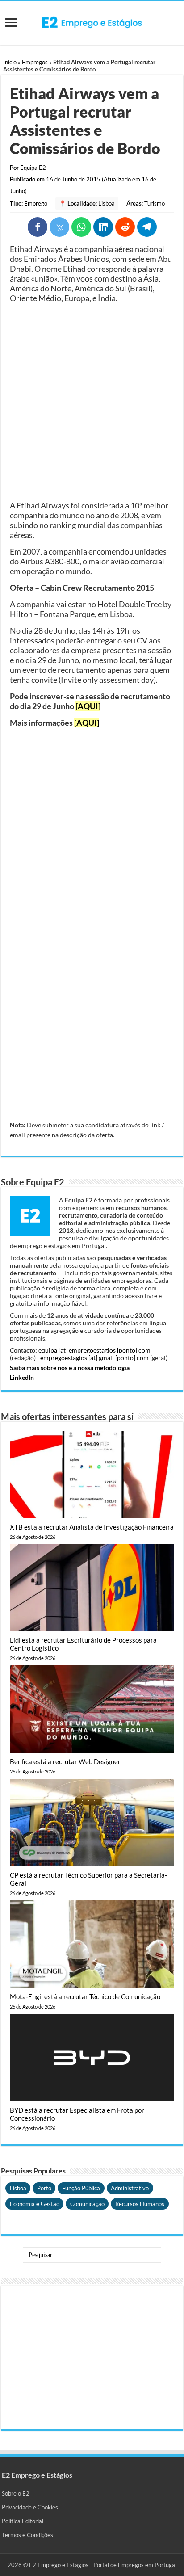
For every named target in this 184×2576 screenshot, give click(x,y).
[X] (59, 227)
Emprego (36, 203)
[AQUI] (88, 706)
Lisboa (107, 203)
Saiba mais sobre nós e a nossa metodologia (70, 1368)
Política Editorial (23, 2521)
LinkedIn (22, 1377)
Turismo (155, 203)
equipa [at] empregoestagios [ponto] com (94, 1350)
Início (10, 62)
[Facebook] (38, 227)
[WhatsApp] (81, 227)
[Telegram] (147, 227)
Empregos (35, 62)
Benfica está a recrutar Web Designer (65, 1761)
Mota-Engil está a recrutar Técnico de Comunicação (85, 1996)
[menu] (11, 23)
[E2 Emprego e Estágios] (92, 22)
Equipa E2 (33, 168)
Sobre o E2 (16, 2493)
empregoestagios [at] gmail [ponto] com (94, 1358)
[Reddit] (125, 227)
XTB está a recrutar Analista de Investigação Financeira (92, 1527)
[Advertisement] (92, 402)
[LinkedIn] (103, 227)
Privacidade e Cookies (30, 2507)
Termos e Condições (27, 2535)
